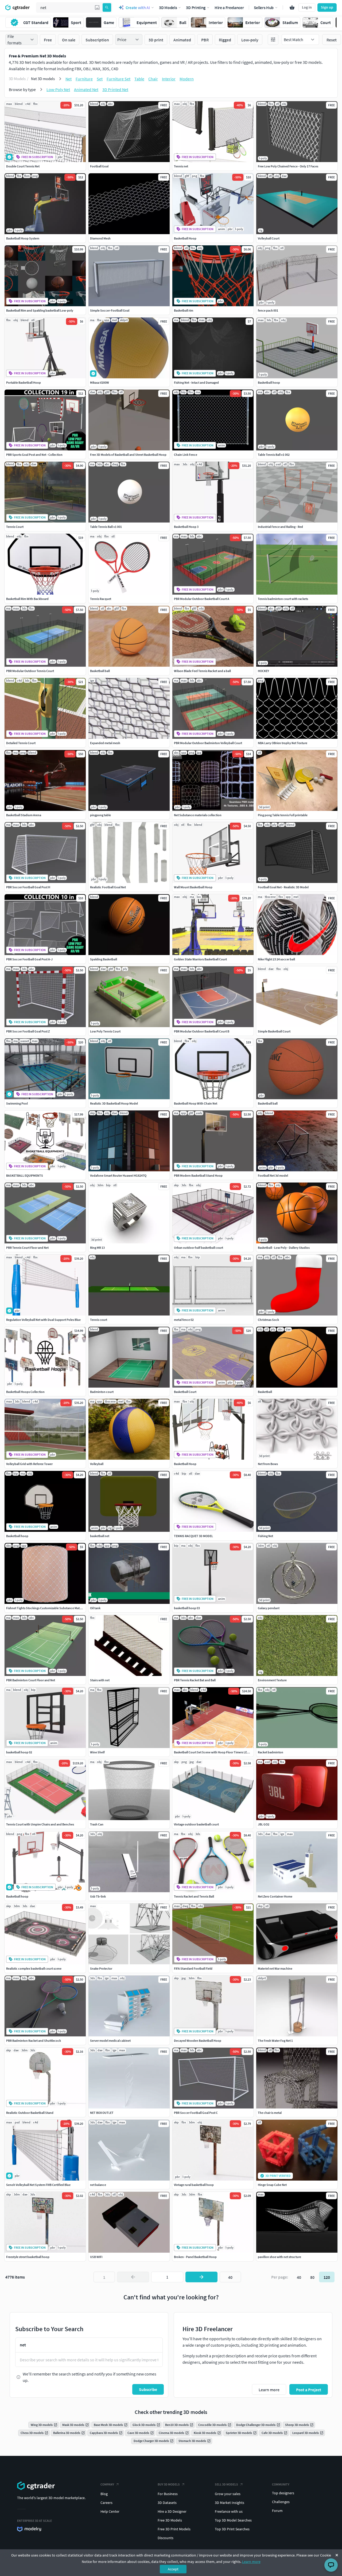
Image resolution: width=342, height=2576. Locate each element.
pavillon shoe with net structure (279, 2257)
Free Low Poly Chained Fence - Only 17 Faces (288, 166)
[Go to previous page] (133, 2277)
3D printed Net (115, 89)
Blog (104, 2494)
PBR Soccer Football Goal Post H (28, 887)
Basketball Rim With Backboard (27, 599)
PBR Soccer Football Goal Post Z (28, 1031)
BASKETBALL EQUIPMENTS (25, 1175)
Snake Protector (101, 1968)
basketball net (100, 1536)
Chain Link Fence (186, 455)
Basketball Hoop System (23, 238)
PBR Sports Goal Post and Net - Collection (34, 455)
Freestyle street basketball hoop (28, 2257)
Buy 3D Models (169, 2484)
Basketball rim (184, 310)
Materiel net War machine (275, 1968)
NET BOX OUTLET (102, 2113)
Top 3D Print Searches (232, 2529)
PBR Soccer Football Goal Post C (196, 2113)
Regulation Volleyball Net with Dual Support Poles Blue (43, 1320)
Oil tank (95, 1608)
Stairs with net (100, 1680)
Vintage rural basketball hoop (194, 2185)
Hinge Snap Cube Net (272, 2185)
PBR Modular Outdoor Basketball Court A (202, 599)
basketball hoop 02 (19, 1752)
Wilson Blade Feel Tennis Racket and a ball (202, 671)
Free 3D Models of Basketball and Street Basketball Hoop (128, 455)
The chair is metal (270, 2113)
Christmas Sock (268, 1320)
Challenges (281, 2502)
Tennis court (99, 1320)
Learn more (251, 2562)
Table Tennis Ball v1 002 (274, 455)
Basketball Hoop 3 (186, 527)
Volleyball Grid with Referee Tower (29, 1464)
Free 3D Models (170, 2520)
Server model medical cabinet (110, 2041)
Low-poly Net (58, 89)
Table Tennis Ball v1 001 (106, 527)
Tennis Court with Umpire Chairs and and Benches (40, 1824)
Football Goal (99, 166)
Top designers (283, 2493)
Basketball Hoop (185, 238)
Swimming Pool (17, 1103)
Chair (153, 79)
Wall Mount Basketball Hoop (193, 887)
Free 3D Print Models (174, 2529)
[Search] (107, 7)
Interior (169, 79)
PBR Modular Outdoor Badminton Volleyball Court (208, 743)
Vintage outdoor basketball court (196, 1824)
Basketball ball (100, 671)
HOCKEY (263, 671)
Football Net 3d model (273, 1175)
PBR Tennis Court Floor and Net (27, 1248)
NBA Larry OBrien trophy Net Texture (283, 743)
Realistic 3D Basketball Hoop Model (114, 1103)
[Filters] (273, 40)
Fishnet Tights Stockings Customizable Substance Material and (49, 1608)
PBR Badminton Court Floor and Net (31, 1680)
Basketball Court (185, 1392)
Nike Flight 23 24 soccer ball (276, 959)
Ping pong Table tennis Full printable (283, 815)
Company (107, 2484)
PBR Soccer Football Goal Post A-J (29, 959)
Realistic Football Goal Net (108, 887)
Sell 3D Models (226, 2484)
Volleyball (97, 1464)
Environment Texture (272, 1680)
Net (69, 79)
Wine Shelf (97, 1752)
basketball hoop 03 (187, 1608)
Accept (173, 2569)
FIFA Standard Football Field (193, 1968)
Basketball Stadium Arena (24, 815)
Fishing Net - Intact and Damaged (196, 382)
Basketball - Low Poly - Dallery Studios (284, 1248)
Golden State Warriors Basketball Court (200, 959)
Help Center (110, 2511)
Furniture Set (118, 79)
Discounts (166, 2538)
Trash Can (97, 1824)
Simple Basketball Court (274, 1031)
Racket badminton (271, 1752)
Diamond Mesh (100, 238)
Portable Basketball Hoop (24, 382)
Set (100, 79)
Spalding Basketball (104, 959)
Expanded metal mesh (105, 743)
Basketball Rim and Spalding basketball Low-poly (40, 310)
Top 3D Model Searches (233, 2520)
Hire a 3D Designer (172, 2511)
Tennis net (181, 166)
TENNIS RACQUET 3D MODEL (193, 1536)
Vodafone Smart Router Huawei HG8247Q (118, 1175)
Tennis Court (15, 527)
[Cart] (292, 7)
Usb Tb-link (98, 1896)
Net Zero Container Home (275, 1896)
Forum (277, 2511)
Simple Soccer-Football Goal (110, 310)
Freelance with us (229, 2511)
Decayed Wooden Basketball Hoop (198, 2041)
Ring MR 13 (97, 1248)
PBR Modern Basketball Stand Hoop (198, 1175)
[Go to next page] (201, 2277)
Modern (187, 79)
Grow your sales (228, 2494)
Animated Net (86, 89)
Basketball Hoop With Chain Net (196, 1103)
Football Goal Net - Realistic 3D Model (283, 887)
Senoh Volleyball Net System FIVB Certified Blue (38, 2185)
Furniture (84, 79)
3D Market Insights (230, 2503)
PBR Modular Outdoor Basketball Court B (202, 1031)
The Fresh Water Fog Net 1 (275, 2041)
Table (139, 79)
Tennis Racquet (101, 599)
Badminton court (102, 1392)
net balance (98, 2185)
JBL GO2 (264, 1824)
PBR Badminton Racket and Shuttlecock (34, 2041)
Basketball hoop (269, 382)
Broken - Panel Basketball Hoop (195, 2257)
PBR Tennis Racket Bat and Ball (195, 1680)
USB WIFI (96, 2257)
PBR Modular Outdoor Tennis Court (30, 671)
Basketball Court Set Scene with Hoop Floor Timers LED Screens (217, 1752)
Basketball (265, 1392)
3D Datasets (167, 2503)
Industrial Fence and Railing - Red (280, 527)
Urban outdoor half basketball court (199, 1248)
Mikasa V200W (100, 382)
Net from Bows (268, 1464)
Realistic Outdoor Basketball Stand (30, 2113)
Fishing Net (265, 1536)
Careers (106, 2503)
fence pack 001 (268, 310)
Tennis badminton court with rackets (283, 599)
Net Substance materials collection (198, 815)
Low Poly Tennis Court (105, 1031)
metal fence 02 (184, 1320)
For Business (168, 2494)
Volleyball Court (269, 238)
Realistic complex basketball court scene (34, 1968)
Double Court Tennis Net (23, 166)
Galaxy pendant (269, 1608)
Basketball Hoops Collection (25, 1392)
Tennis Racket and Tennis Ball (194, 1896)
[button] (97, 7)
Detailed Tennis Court (21, 743)
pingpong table (100, 815)
